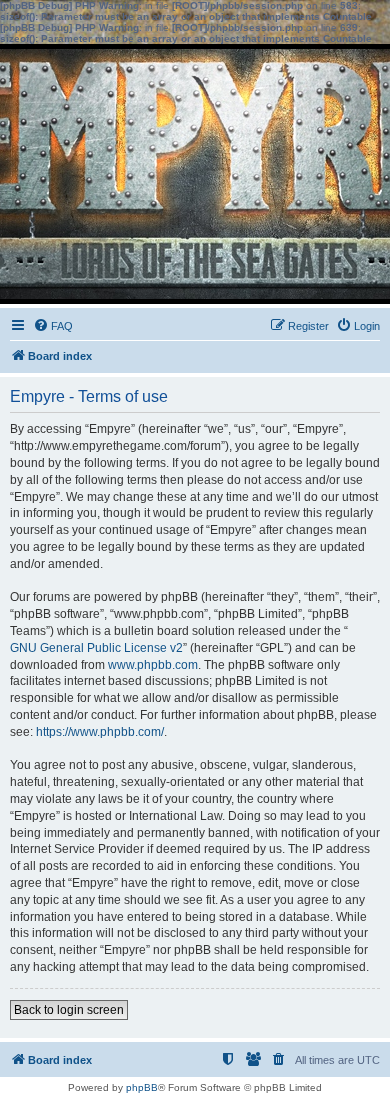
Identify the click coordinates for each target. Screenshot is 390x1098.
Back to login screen (69, 1010)
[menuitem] (53, 326)
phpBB (142, 1087)
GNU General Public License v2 (96, 648)
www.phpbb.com (153, 665)
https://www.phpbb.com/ (100, 732)
